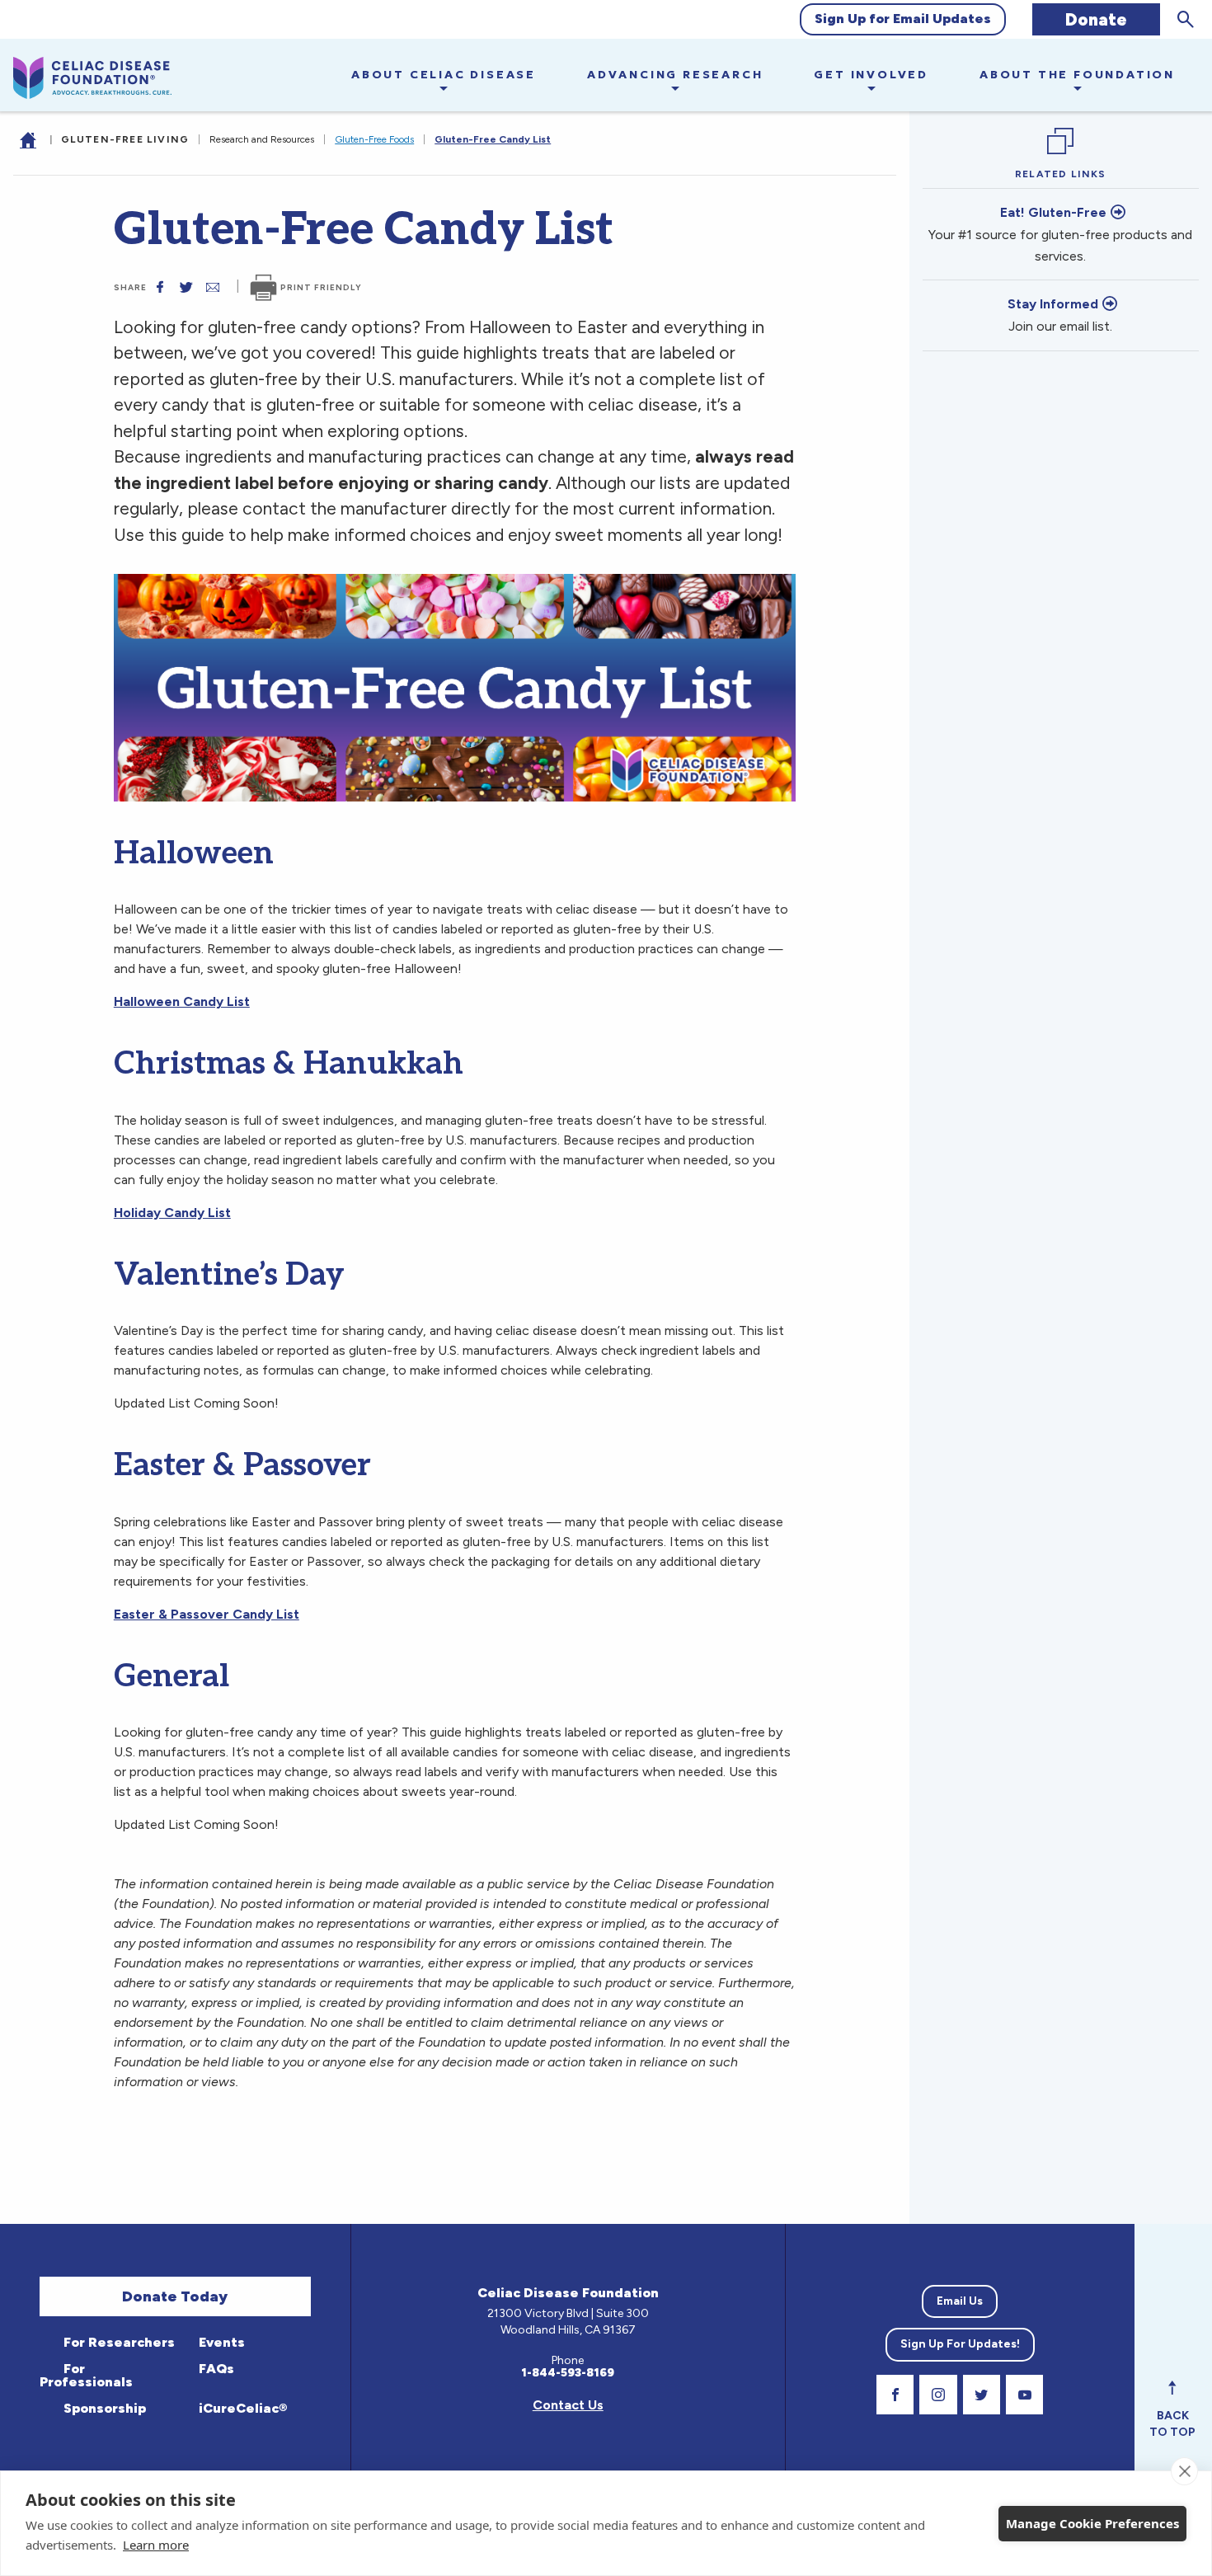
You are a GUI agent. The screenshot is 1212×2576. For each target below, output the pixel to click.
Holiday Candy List (172, 1213)
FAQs (215, 2369)
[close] (1184, 2471)
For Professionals (86, 2375)
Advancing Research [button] (675, 74)
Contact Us (568, 2405)
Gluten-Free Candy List (493, 139)
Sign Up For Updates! (960, 2344)
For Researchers (117, 2342)
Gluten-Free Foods (374, 139)
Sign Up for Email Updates (903, 19)
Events (220, 2342)
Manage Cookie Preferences (1092, 2523)
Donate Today (175, 2296)
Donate (1096, 19)
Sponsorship (103, 2408)
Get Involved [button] (871, 74)
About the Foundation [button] (1077, 74)
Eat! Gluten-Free (1053, 212)
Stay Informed (1053, 304)
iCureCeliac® (241, 2408)
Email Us (960, 2301)
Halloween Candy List (182, 1001)
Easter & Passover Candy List (207, 1614)
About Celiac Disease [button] (444, 74)
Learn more (156, 2545)
